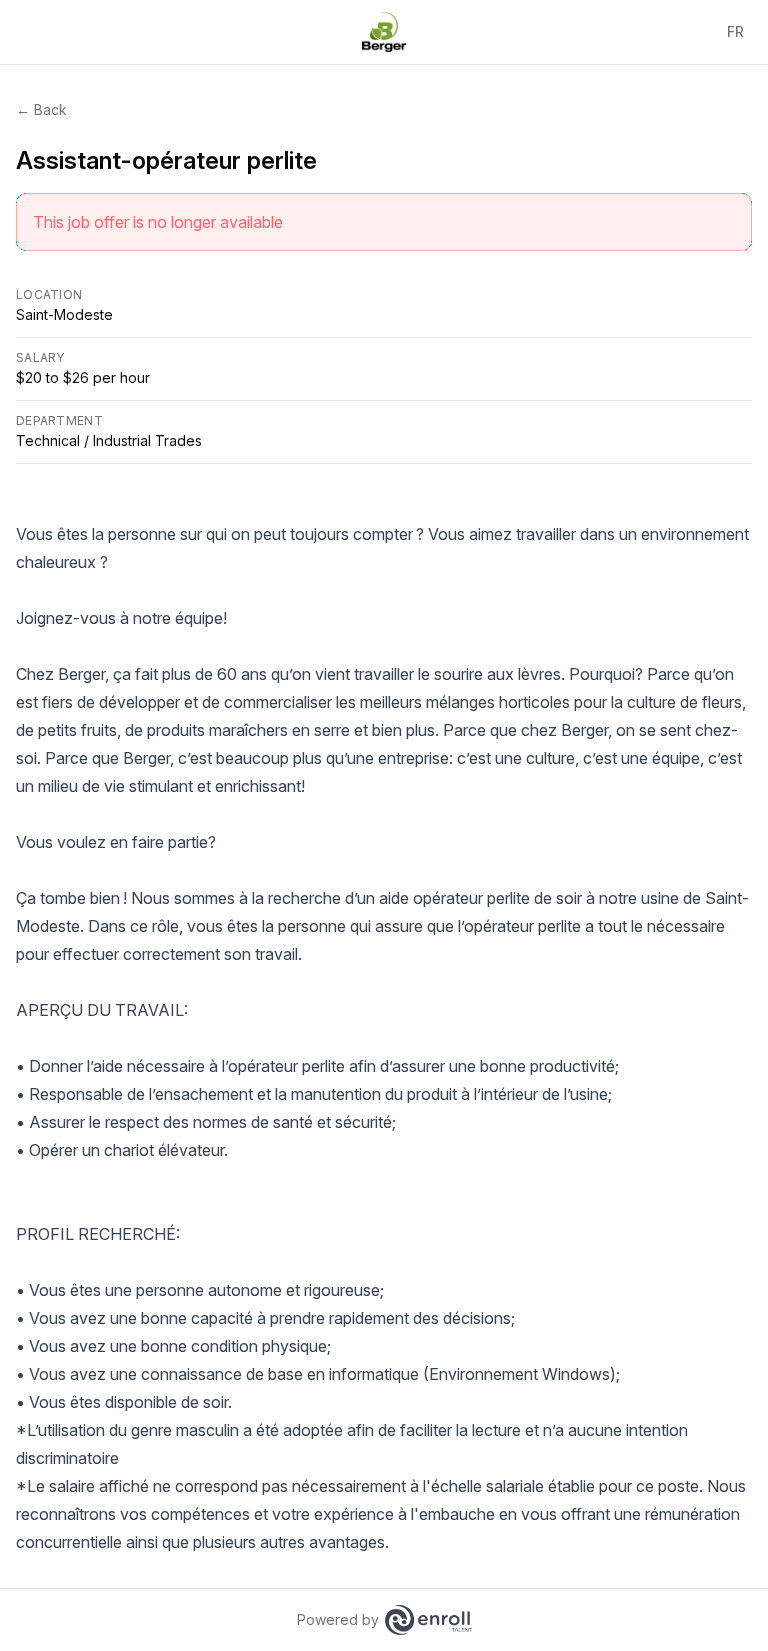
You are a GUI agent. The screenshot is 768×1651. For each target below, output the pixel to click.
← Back (41, 109)
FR (735, 31)
